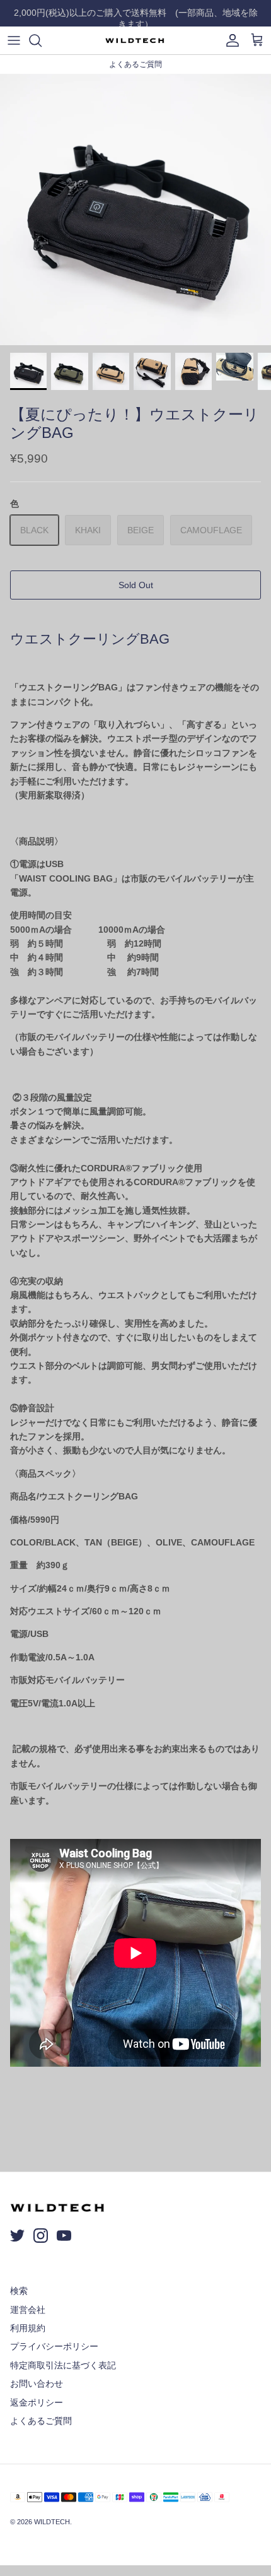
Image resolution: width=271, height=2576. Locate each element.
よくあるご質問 (41, 2421)
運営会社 (28, 2310)
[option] (135, 210)
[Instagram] (41, 2236)
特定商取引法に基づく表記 (63, 2365)
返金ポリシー (37, 2402)
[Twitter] (17, 2236)
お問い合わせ (37, 2384)
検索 (19, 2291)
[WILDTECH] (135, 40)
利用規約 (28, 2328)
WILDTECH (52, 2522)
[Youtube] (64, 2236)
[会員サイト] (229, 40)
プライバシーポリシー (54, 2346)
